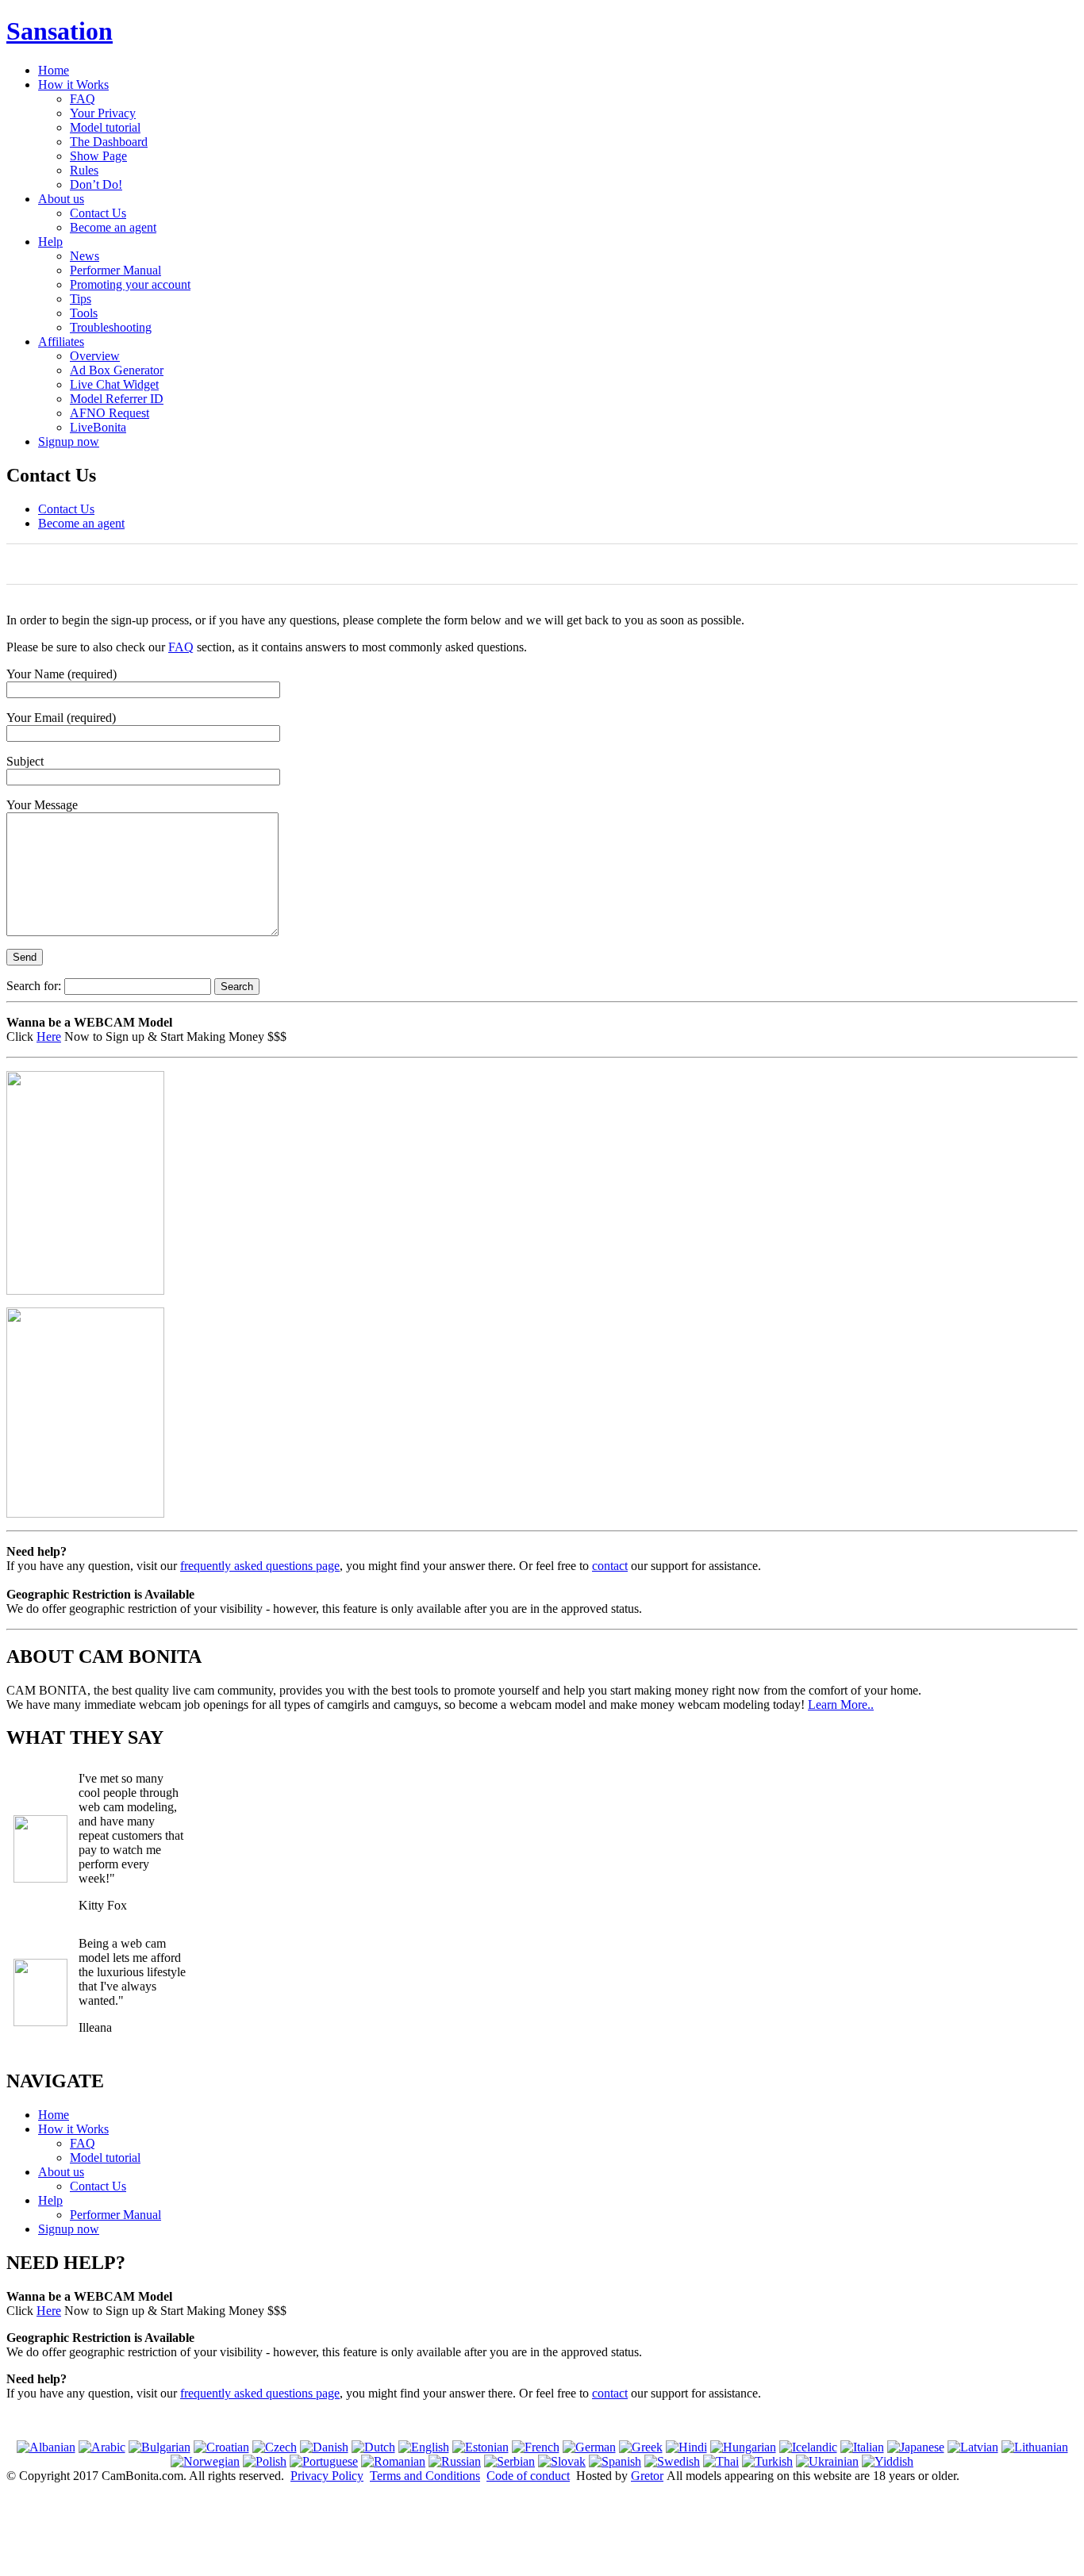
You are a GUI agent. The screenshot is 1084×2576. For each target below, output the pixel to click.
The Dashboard (109, 142)
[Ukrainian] (827, 2461)
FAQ (83, 99)
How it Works (73, 84)
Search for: (34, 986)
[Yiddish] (888, 2461)
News (85, 256)
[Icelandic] (808, 2447)
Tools (84, 313)
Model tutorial (105, 127)
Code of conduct (528, 2476)
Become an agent (113, 227)
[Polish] (265, 2461)
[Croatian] (221, 2447)
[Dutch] (373, 2447)
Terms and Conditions (425, 2476)
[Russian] (455, 2461)
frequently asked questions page (260, 1566)
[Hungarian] (743, 2447)
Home (54, 70)
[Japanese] (916, 2447)
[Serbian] (509, 2461)
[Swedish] (672, 2461)
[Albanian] (46, 2447)
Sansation (60, 31)
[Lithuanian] (1035, 2447)
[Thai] (721, 2461)
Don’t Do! (96, 184)
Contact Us (98, 213)
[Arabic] (102, 2447)
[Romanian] (393, 2461)
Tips (81, 299)
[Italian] (862, 2447)
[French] (536, 2447)
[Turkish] (767, 2461)
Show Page (98, 156)
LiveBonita (98, 427)
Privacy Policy (327, 2476)
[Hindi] (686, 2447)
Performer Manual (115, 270)
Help (50, 242)
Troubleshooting (111, 327)
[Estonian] (480, 2447)
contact (610, 1566)
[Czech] (275, 2447)
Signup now (69, 441)
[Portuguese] (324, 2461)
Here (49, 1037)
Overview (95, 356)
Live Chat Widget (114, 384)
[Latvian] (973, 2447)
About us (61, 199)
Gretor (647, 2476)
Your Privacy (103, 113)
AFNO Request (110, 413)
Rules (84, 170)
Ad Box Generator (117, 370)
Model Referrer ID (117, 399)
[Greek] (641, 2447)
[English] (424, 2447)
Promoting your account (130, 284)
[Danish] (324, 2447)
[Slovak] (562, 2461)
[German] (589, 2447)
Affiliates (61, 342)
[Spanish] (615, 2461)
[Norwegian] (205, 2461)
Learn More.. (841, 1705)
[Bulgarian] (160, 2447)
